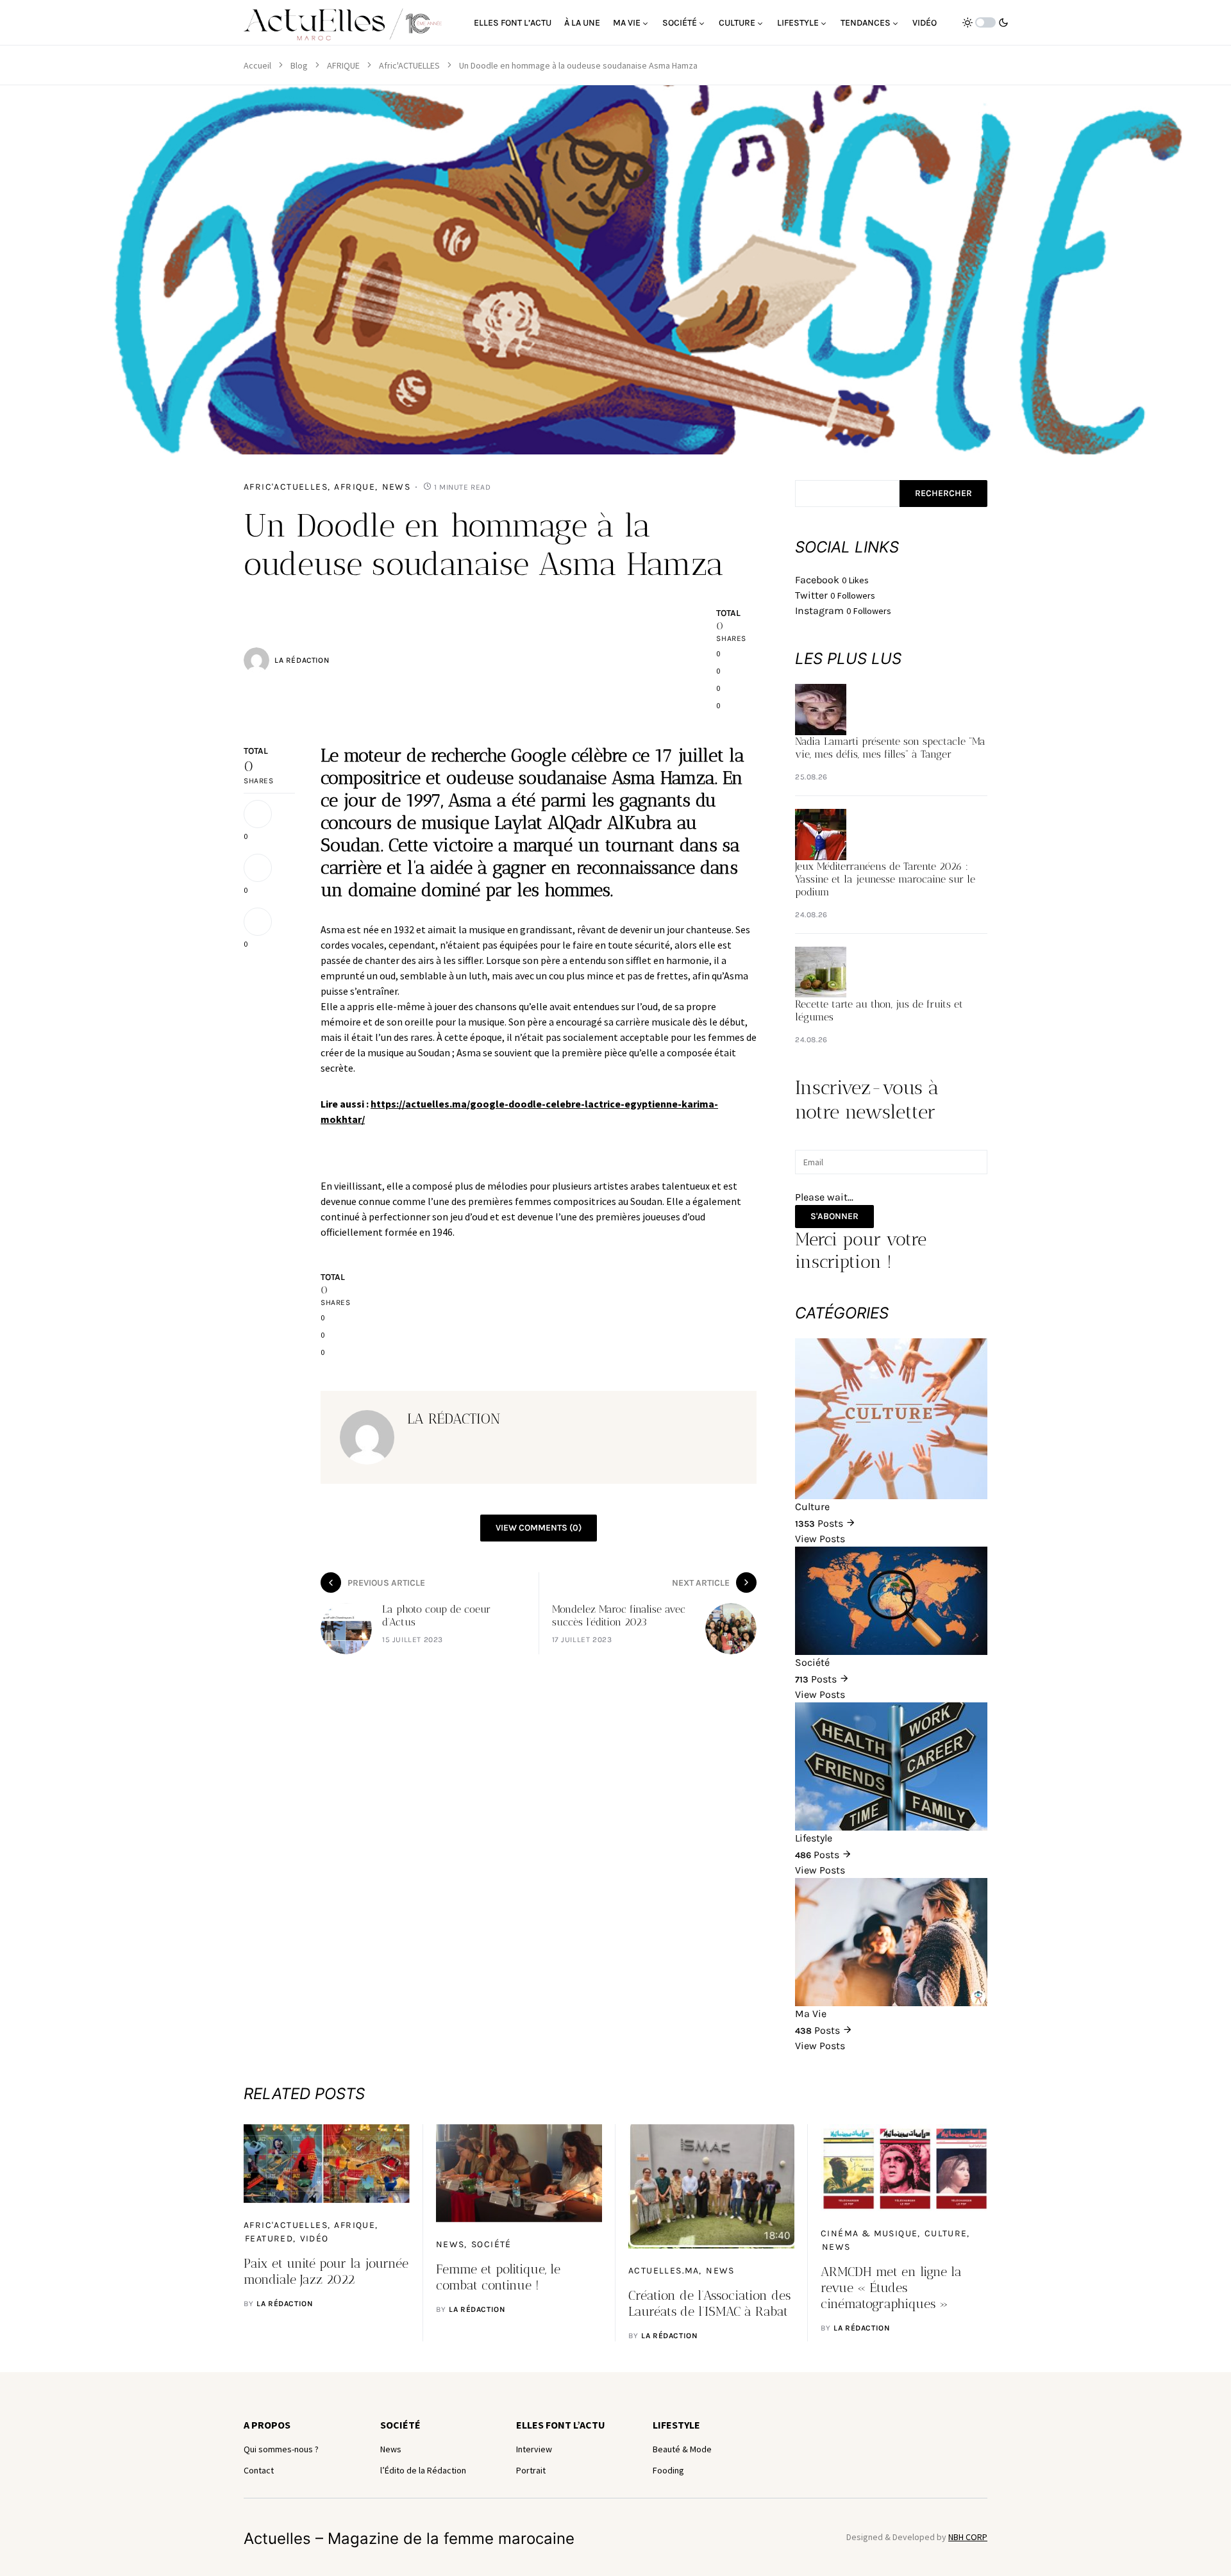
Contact (259, 2470)
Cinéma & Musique (869, 2233)
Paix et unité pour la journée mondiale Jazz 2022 (326, 2271)
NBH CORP (968, 2537)
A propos (267, 2425)
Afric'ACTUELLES (409, 65)
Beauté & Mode (682, 2449)
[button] (985, 22)
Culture (946, 2233)
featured (269, 2239)
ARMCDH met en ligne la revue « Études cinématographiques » (891, 2288)
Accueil (257, 65)
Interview (534, 2449)
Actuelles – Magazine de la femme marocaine (409, 2539)
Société (491, 2244)
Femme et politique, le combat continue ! (498, 2277)
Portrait (531, 2470)
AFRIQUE (343, 65)
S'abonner (834, 1216)
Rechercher (943, 493)
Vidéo (314, 2239)
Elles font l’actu (561, 2425)
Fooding (668, 2470)
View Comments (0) (539, 1528)
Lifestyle (676, 2425)
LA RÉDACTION (302, 660)
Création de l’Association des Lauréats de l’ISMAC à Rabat (709, 2303)
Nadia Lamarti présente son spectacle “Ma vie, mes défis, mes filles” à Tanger (890, 748)
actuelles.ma (664, 2271)
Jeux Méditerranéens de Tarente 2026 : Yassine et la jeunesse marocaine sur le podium (885, 879)
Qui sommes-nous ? (281, 2449)
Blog (299, 65)
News (397, 487)
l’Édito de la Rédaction (423, 2470)
